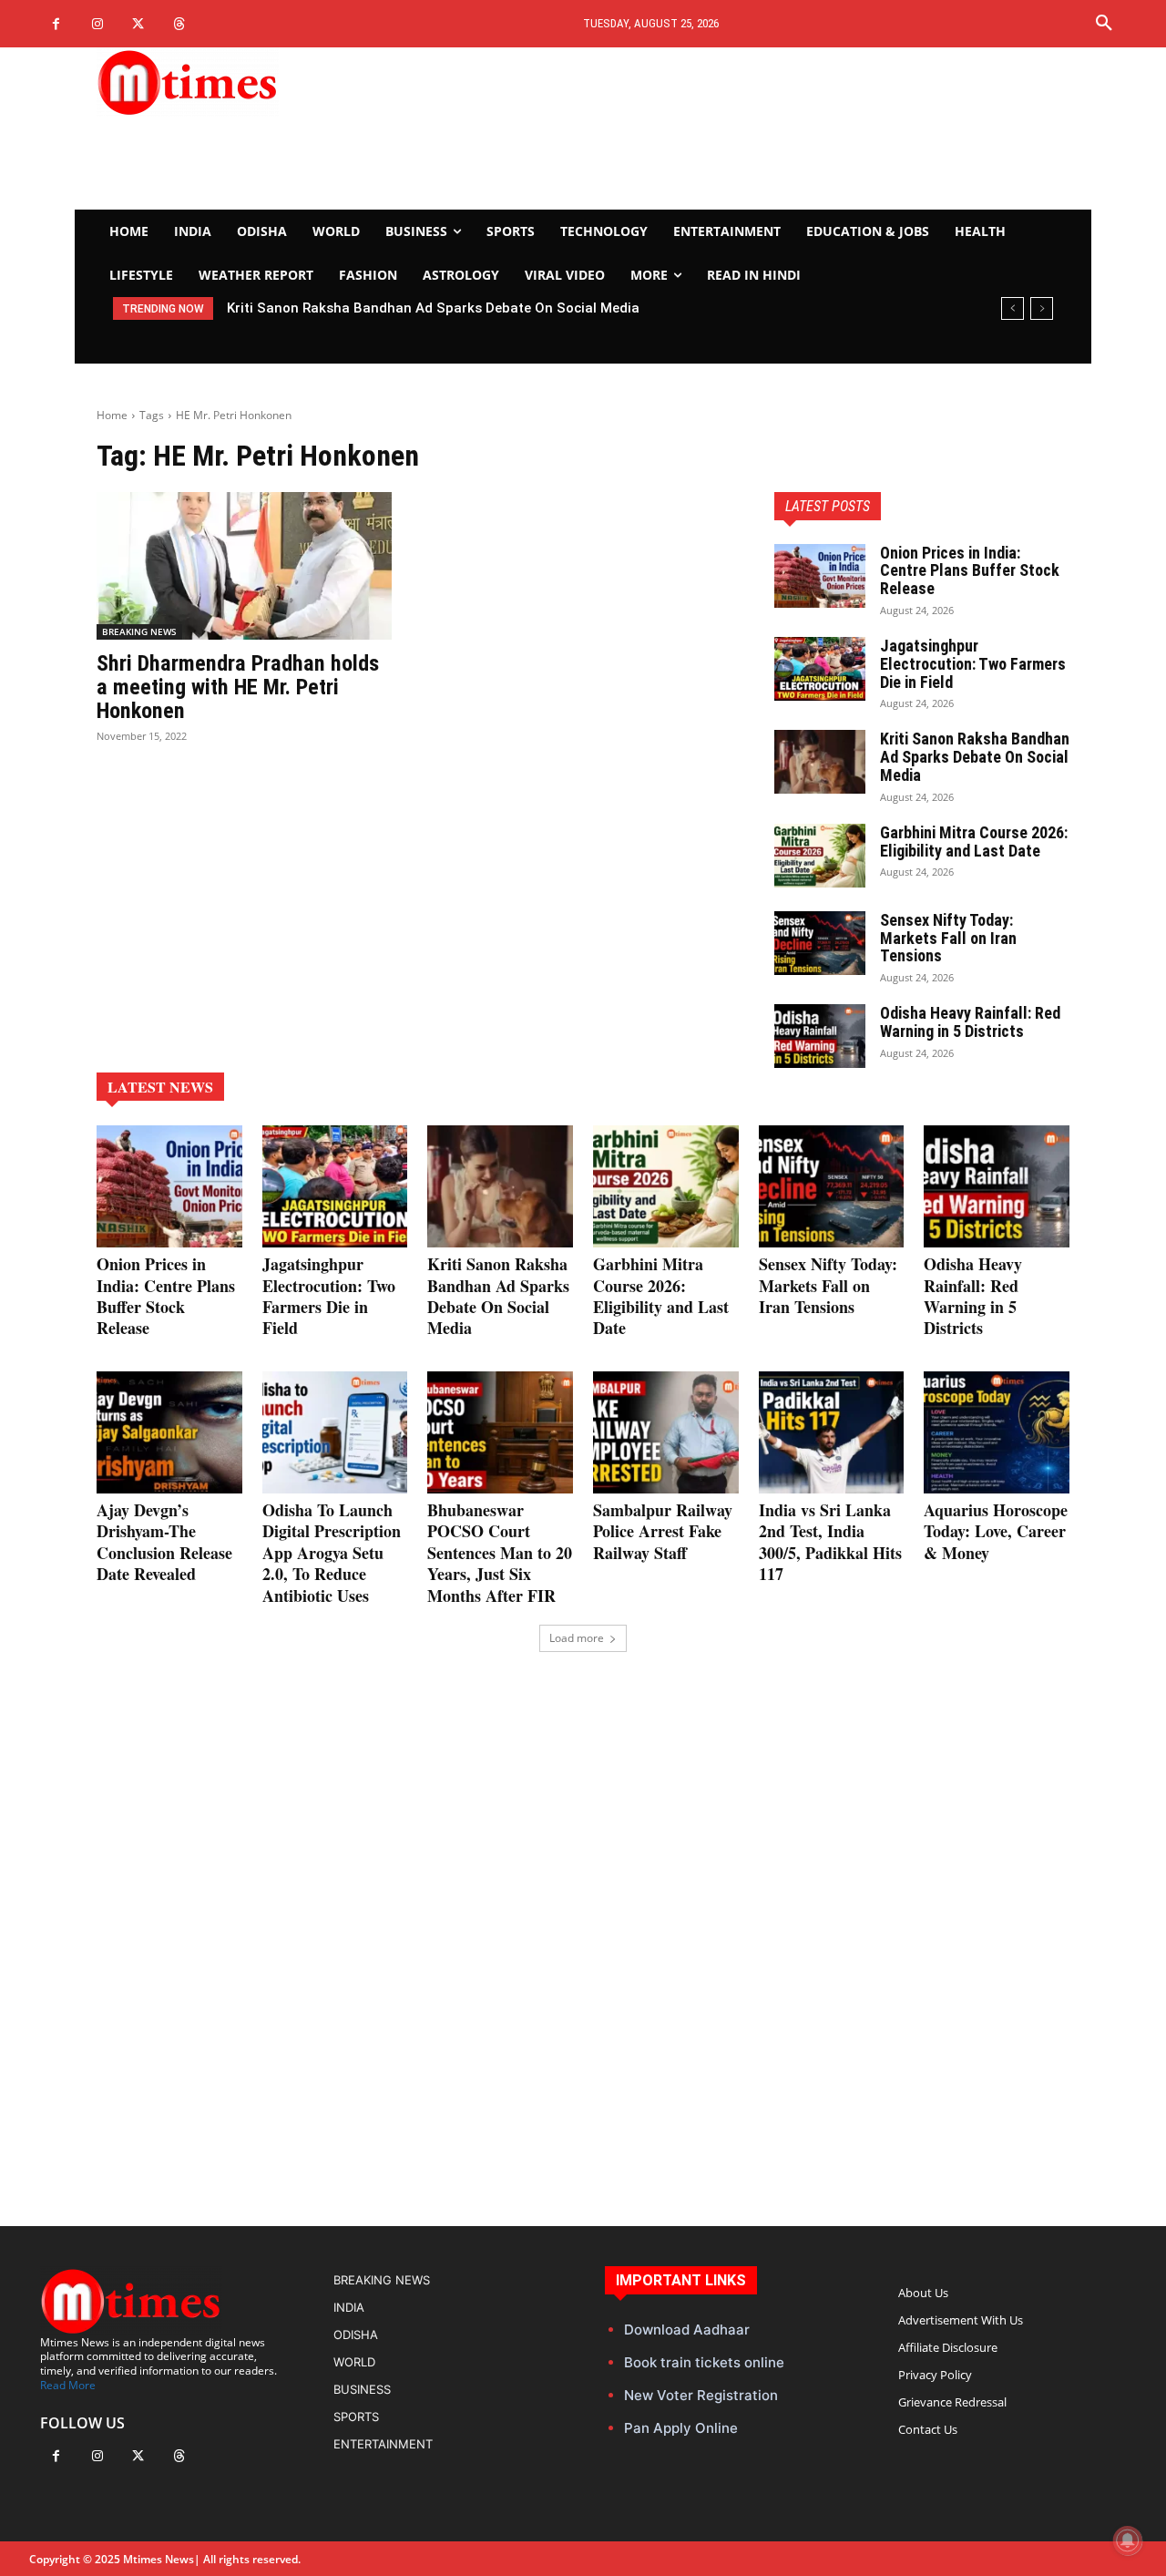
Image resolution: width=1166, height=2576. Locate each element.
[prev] (1013, 308)
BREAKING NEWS (139, 631)
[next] (1042, 308)
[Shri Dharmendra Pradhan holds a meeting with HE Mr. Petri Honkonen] (244, 566)
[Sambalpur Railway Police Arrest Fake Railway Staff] (666, 1432)
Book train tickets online (704, 2362)
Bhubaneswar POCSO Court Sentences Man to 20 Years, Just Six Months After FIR (500, 1553)
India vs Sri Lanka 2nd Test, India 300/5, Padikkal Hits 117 (830, 1542)
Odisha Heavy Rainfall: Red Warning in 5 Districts (970, 1022)
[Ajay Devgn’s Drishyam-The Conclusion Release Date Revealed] (169, 1432)
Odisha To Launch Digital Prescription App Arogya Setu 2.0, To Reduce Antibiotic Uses (332, 1553)
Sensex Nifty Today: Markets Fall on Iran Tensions (948, 938)
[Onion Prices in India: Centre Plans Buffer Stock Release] (820, 576)
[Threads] (179, 24)
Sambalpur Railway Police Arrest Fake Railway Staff (663, 1531)
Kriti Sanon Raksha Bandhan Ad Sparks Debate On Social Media (433, 308)
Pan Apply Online (681, 2428)
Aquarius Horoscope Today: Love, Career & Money (996, 1531)
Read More (68, 2385)
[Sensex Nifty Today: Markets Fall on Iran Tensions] (820, 943)
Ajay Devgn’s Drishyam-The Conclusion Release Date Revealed (164, 1542)
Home (112, 415)
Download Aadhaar (687, 2330)
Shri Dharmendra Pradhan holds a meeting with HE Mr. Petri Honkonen (238, 688)
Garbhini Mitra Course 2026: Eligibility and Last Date (974, 842)
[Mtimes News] (244, 82)
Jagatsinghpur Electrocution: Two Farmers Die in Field (973, 664)
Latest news (160, 1087)
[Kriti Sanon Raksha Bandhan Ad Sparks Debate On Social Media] (820, 762)
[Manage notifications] (1128, 2540)
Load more (577, 1638)
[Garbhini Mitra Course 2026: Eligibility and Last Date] (820, 856)
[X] (138, 24)
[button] (1104, 24)
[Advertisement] (752, 128)
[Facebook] (56, 24)
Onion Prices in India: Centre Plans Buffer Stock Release (970, 571)
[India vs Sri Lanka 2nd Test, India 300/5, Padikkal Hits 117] (832, 1432)
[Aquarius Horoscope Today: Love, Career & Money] (997, 1432)
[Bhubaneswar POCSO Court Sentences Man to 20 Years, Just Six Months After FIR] (500, 1432)
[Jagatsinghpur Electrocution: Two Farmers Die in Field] (820, 669)
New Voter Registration (701, 2395)
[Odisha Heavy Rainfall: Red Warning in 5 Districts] (820, 1036)
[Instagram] (97, 24)
